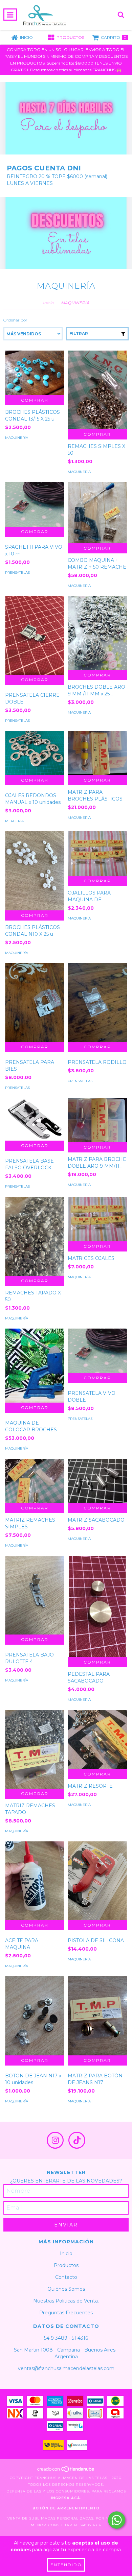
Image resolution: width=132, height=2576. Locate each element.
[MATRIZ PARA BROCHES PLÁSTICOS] (97, 753)
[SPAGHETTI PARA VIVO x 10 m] (35, 504)
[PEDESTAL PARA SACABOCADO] (97, 1608)
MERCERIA (14, 821)
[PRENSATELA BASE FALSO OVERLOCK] (35, 1119)
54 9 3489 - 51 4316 (66, 2338)
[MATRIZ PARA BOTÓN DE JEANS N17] (97, 2016)
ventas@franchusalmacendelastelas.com (66, 2368)
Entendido (66, 2565)
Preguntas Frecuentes (66, 2313)
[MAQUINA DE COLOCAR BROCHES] (35, 1366)
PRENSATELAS (17, 573)
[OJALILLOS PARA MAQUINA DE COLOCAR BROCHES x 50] (97, 853)
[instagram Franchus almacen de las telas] (55, 2140)
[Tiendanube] (66, 2471)
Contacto (66, 2277)
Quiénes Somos (66, 2289)
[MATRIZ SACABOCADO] (97, 1481)
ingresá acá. (66, 2498)
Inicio (48, 303)
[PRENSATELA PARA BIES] (35, 1003)
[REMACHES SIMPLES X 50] (97, 390)
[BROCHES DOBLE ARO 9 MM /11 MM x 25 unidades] (97, 633)
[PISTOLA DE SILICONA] (97, 1881)
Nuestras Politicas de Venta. (66, 2301)
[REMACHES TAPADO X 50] (35, 1236)
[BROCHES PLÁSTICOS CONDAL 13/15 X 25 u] (35, 373)
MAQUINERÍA (17, 438)
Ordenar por (15, 320)
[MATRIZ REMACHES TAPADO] (35, 1749)
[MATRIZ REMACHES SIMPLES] (35, 1481)
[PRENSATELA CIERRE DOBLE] (35, 635)
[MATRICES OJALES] (97, 1219)
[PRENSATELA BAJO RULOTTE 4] (35, 1595)
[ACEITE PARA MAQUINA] (35, 1881)
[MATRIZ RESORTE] (97, 1739)
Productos (66, 2265)
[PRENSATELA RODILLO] (97, 1003)
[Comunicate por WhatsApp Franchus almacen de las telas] (117, 2520)
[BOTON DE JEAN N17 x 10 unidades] (35, 2016)
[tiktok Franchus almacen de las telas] (77, 2140)
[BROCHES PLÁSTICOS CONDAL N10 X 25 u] (35, 871)
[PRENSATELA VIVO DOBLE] (97, 1351)
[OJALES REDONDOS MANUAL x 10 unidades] (35, 753)
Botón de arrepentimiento (66, 2508)
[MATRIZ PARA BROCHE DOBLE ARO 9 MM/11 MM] (97, 1120)
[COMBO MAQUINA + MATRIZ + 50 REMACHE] (97, 512)
